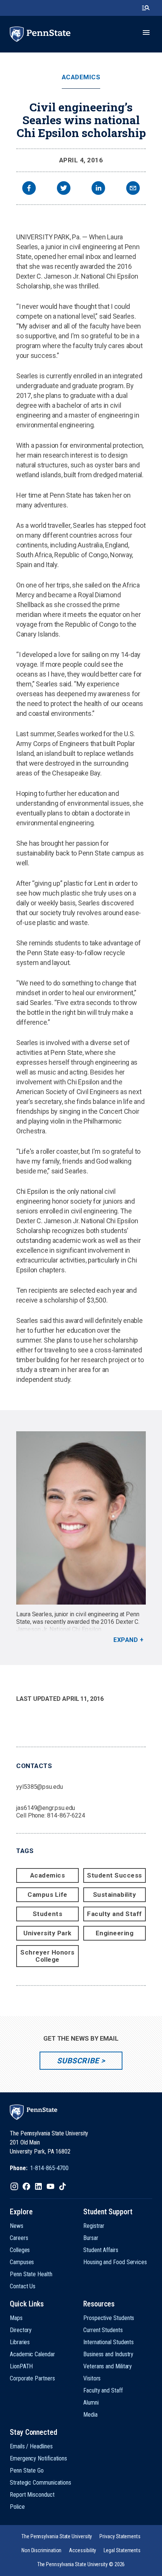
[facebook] (29, 189)
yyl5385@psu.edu (40, 1787)
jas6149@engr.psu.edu (46, 1808)
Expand (126, 1640)
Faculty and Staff (115, 1914)
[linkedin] (98, 189)
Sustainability (115, 1895)
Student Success (115, 1875)
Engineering (115, 1933)
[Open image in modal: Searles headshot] (81, 1518)
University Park (47, 1933)
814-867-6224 (66, 1815)
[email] (133, 189)
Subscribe (78, 2061)
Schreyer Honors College (47, 1956)
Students (47, 1914)
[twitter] (64, 189)
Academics (81, 77)
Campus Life (47, 1895)
